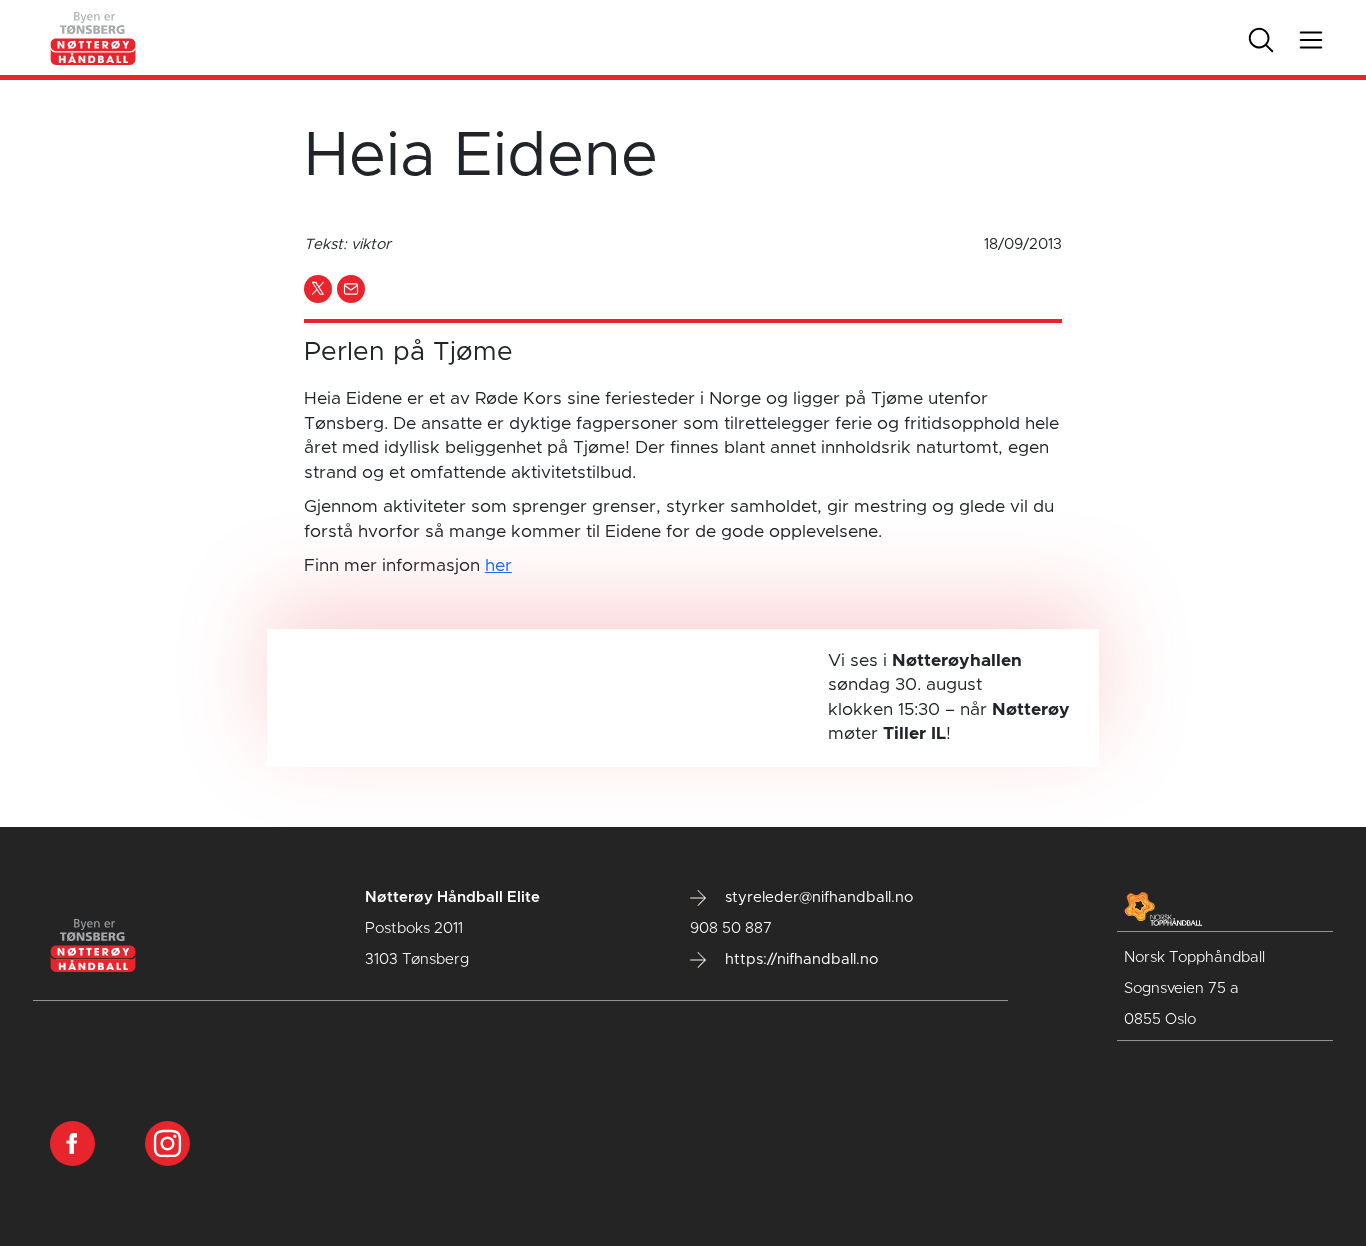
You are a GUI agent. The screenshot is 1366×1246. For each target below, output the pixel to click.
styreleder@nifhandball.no (817, 897)
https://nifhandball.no (799, 959)
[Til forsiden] (94, 37)
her (498, 566)
